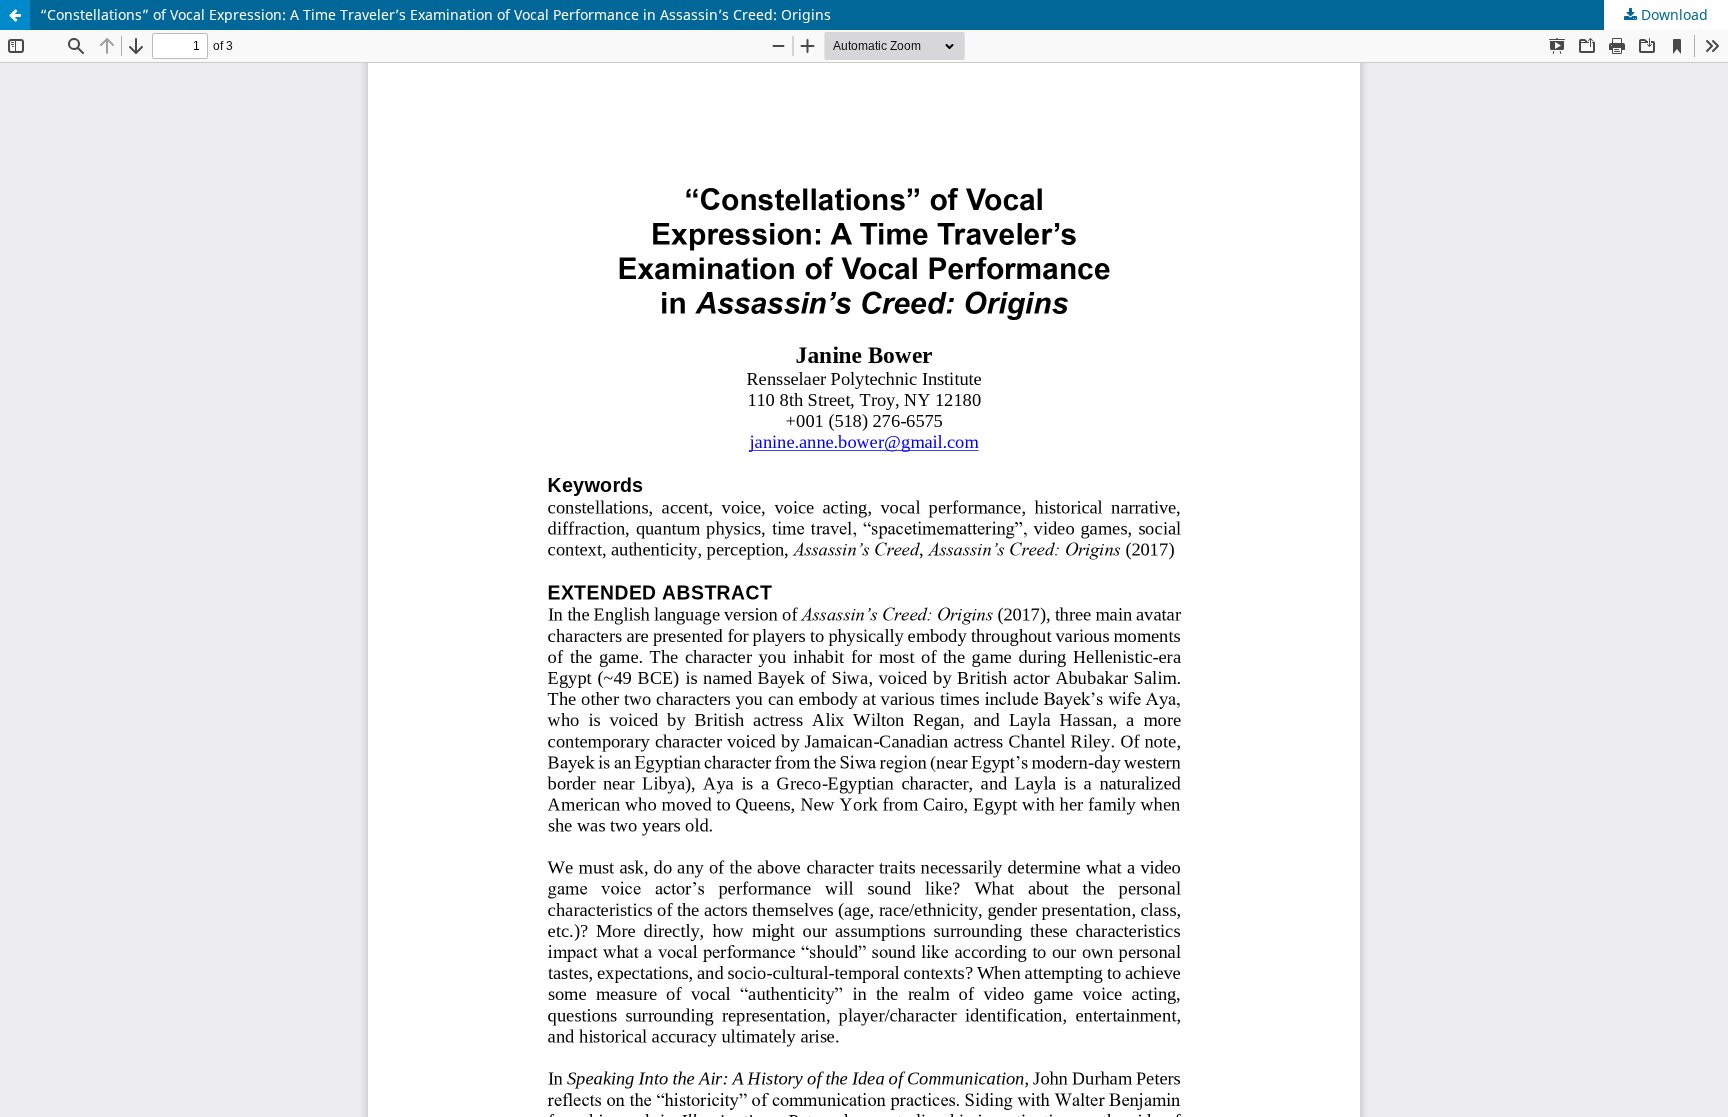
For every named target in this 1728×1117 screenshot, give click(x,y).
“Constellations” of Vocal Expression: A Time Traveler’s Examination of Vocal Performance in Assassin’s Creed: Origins (435, 14)
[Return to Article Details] (15, 15)
